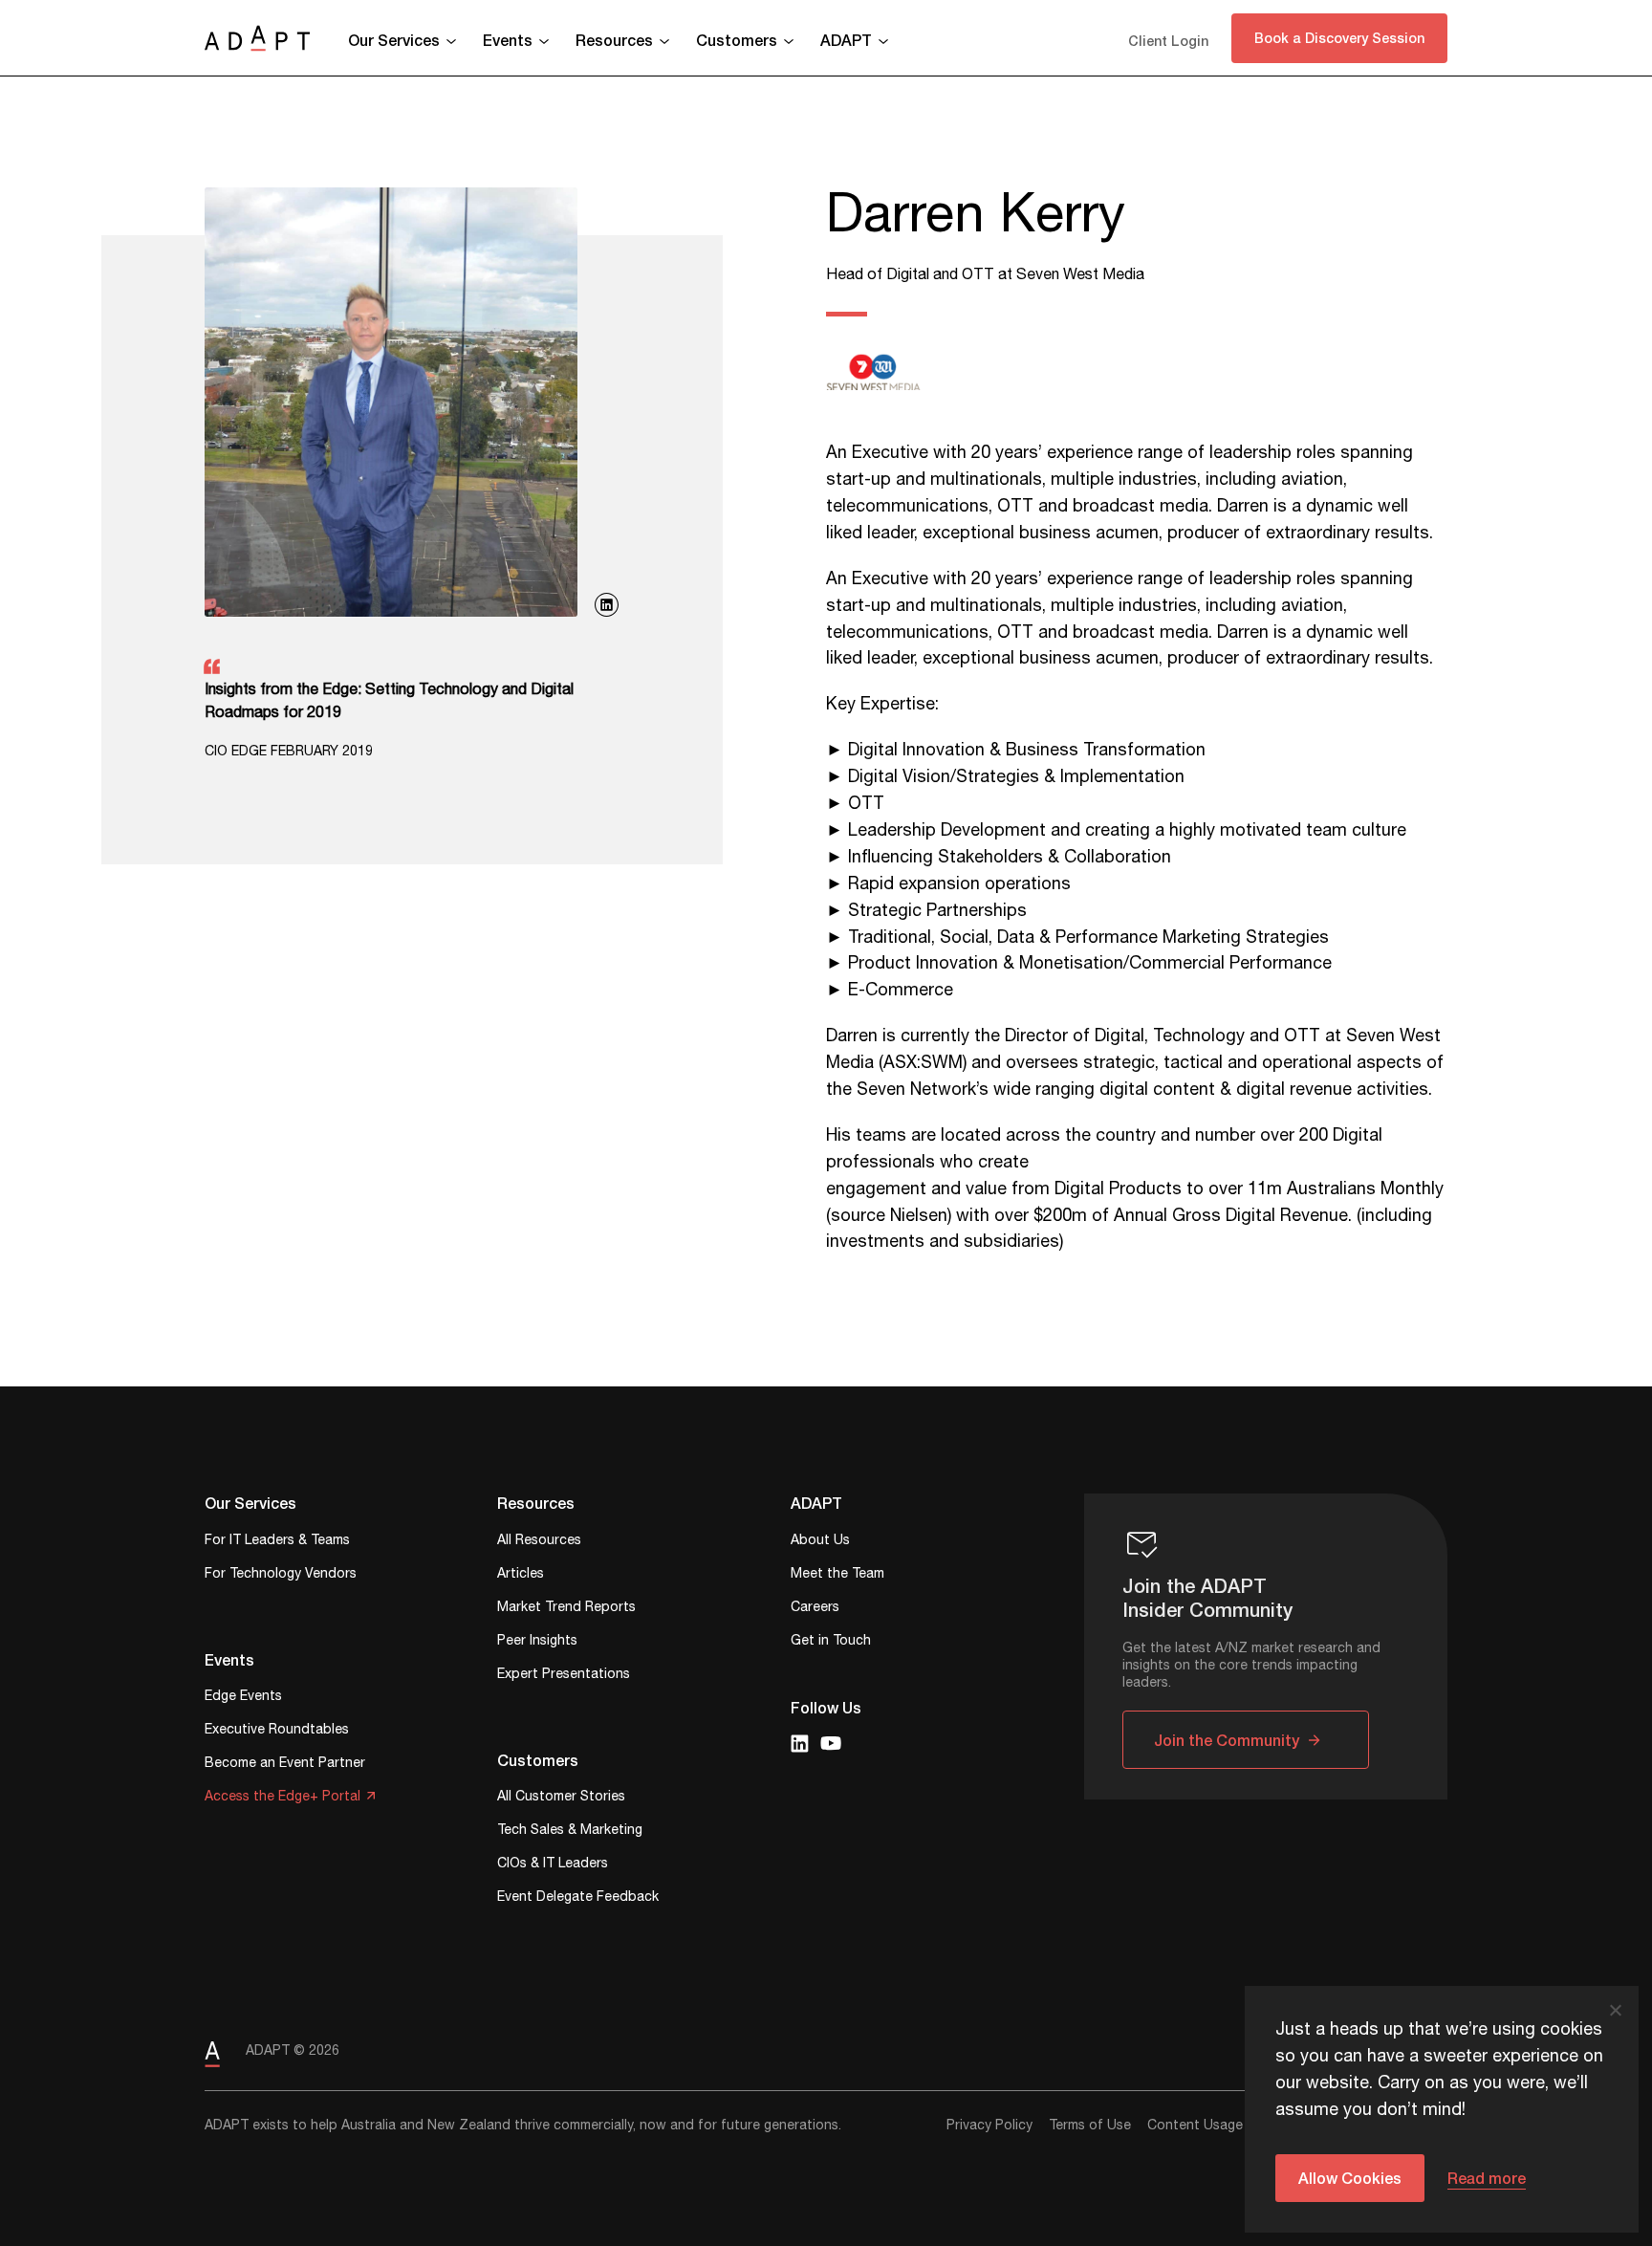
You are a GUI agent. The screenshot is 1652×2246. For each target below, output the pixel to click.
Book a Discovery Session (1339, 38)
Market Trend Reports (566, 1609)
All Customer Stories (561, 1798)
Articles (521, 1575)
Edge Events (243, 1698)
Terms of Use (1090, 2126)
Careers (815, 1609)
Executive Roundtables (277, 1731)
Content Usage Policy (1216, 2126)
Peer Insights (537, 1642)
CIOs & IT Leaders (553, 1865)
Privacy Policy (989, 2126)
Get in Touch (831, 1642)
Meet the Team (837, 1575)
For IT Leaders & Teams (277, 1542)
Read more (1487, 2178)
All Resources (539, 1542)
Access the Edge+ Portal (283, 1798)
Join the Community (1227, 1740)
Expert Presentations (564, 1676)
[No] (1615, 2010)
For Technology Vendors (281, 1575)
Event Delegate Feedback (578, 1898)
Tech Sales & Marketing (570, 1832)
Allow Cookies (1350, 2178)
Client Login (1168, 41)
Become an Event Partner (285, 1765)
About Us (820, 1542)
